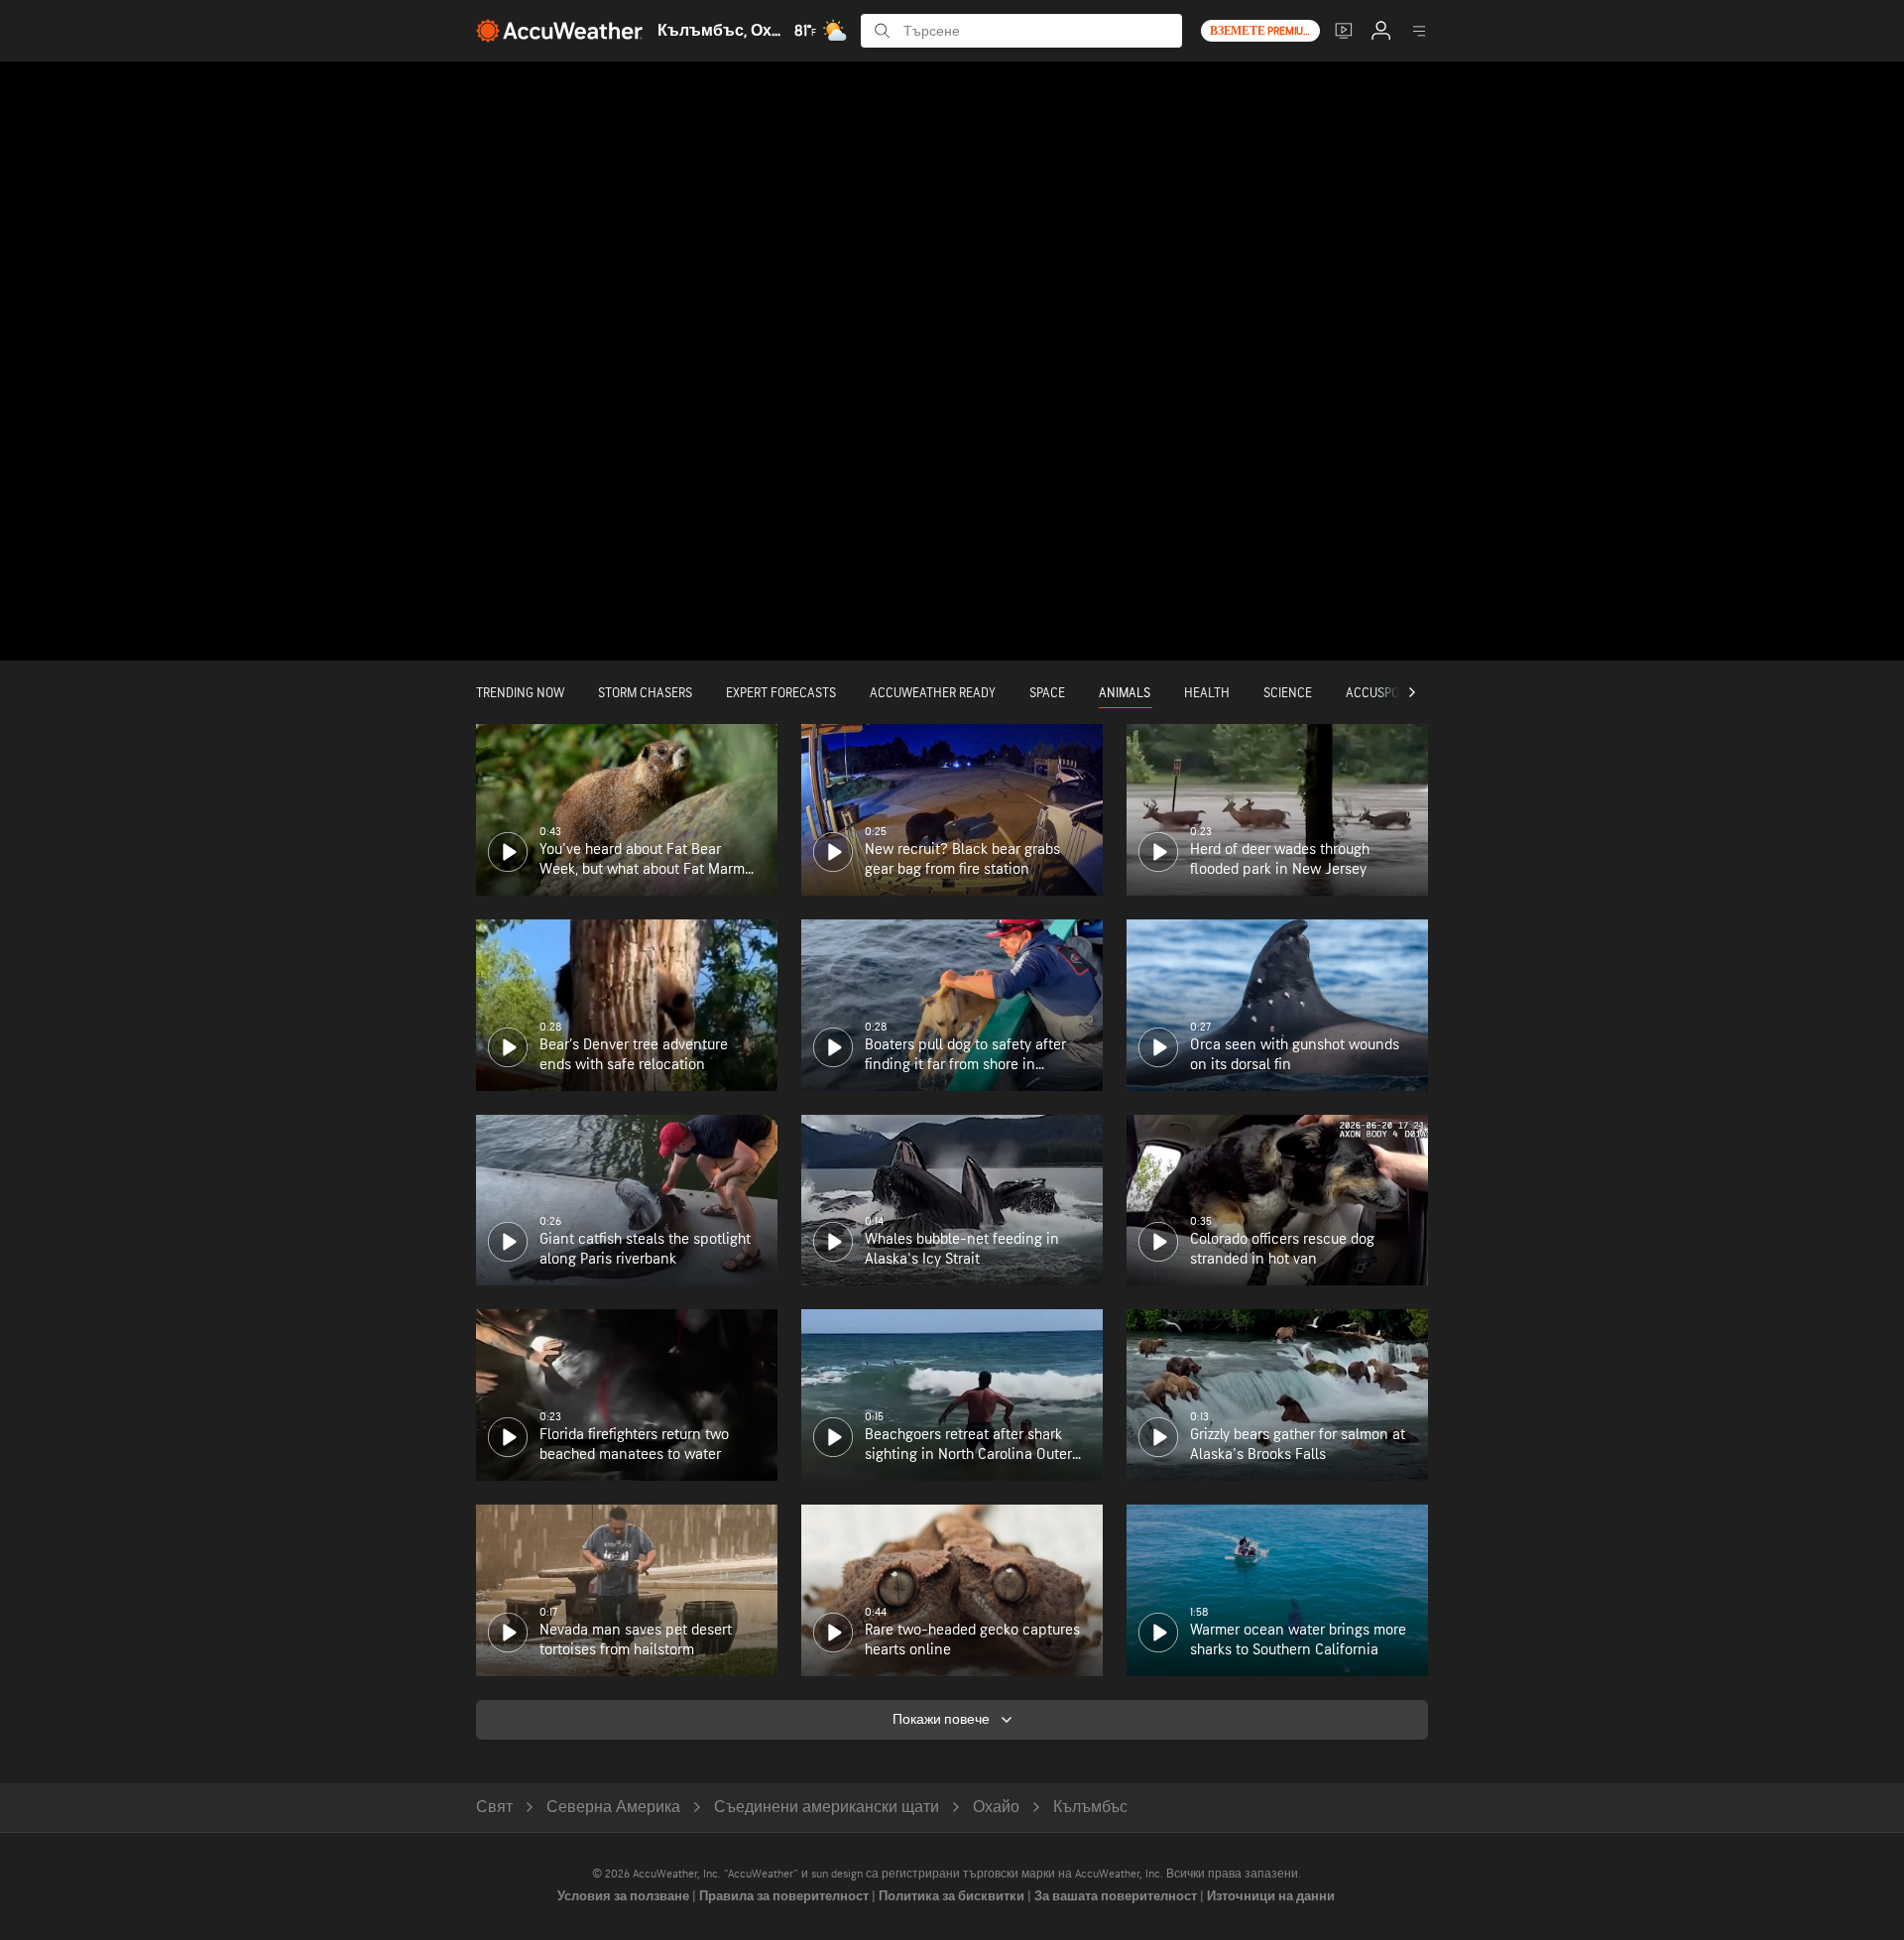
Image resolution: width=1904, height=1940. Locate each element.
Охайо (996, 1808)
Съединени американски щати (827, 1808)
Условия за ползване (625, 1896)
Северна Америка (613, 1808)
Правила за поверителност (785, 1896)
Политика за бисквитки (953, 1896)
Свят (494, 1808)
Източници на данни (1271, 1896)
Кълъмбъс (1090, 1808)
